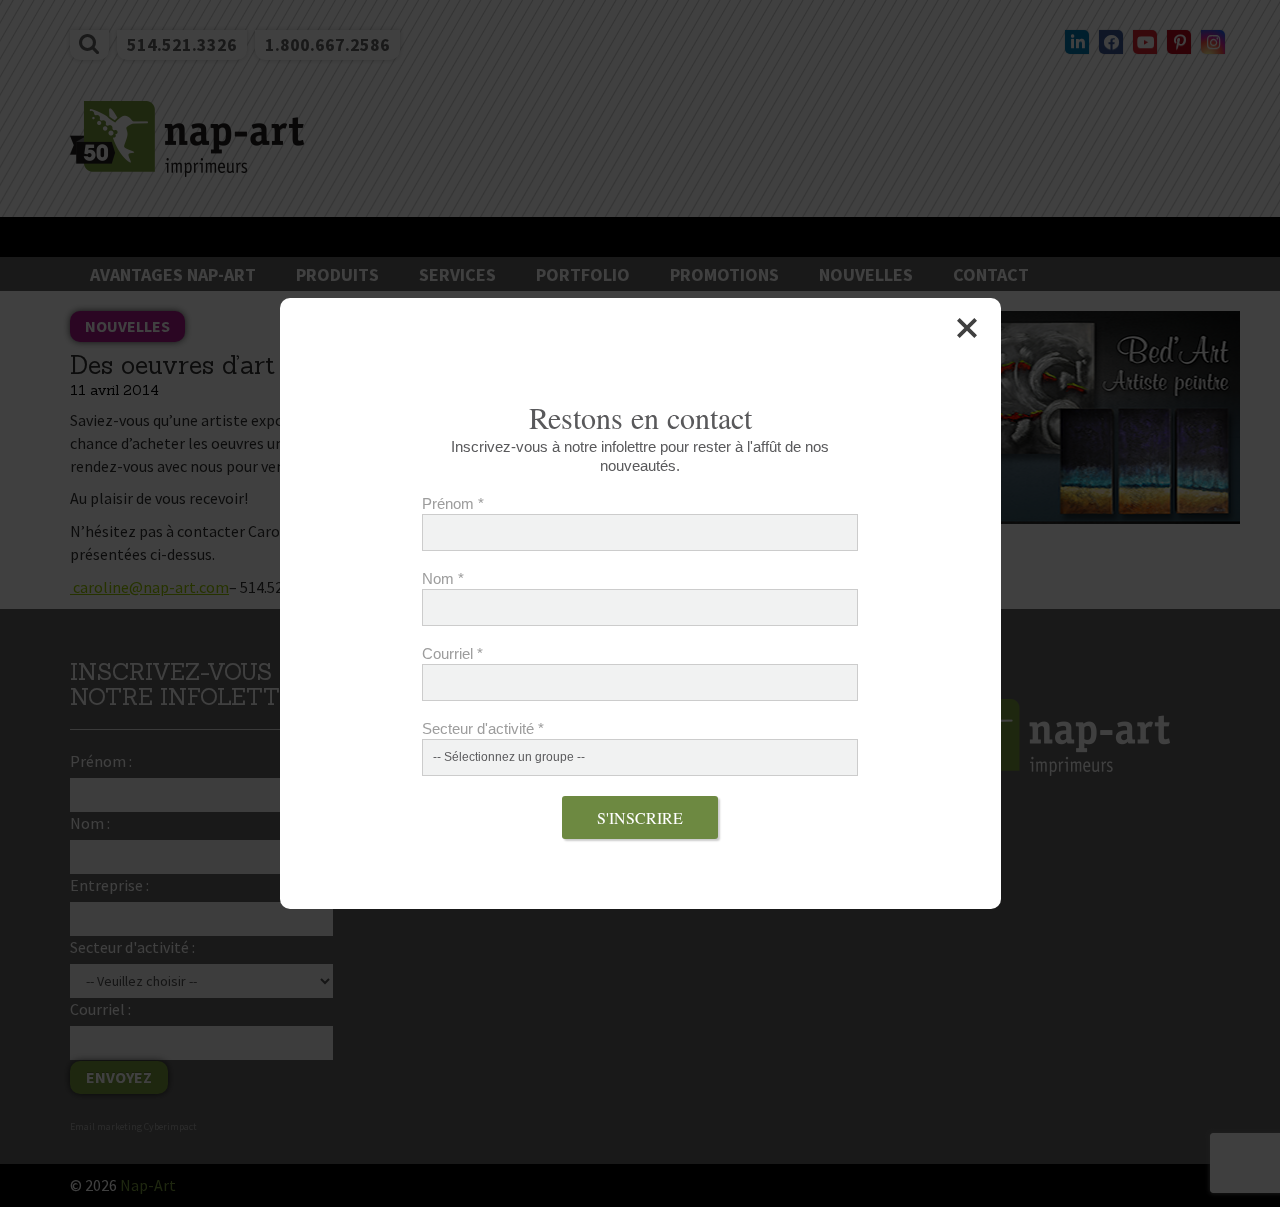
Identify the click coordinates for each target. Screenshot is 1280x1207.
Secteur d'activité (483, 728)
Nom (443, 578)
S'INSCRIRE (640, 817)
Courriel (452, 653)
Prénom (453, 503)
